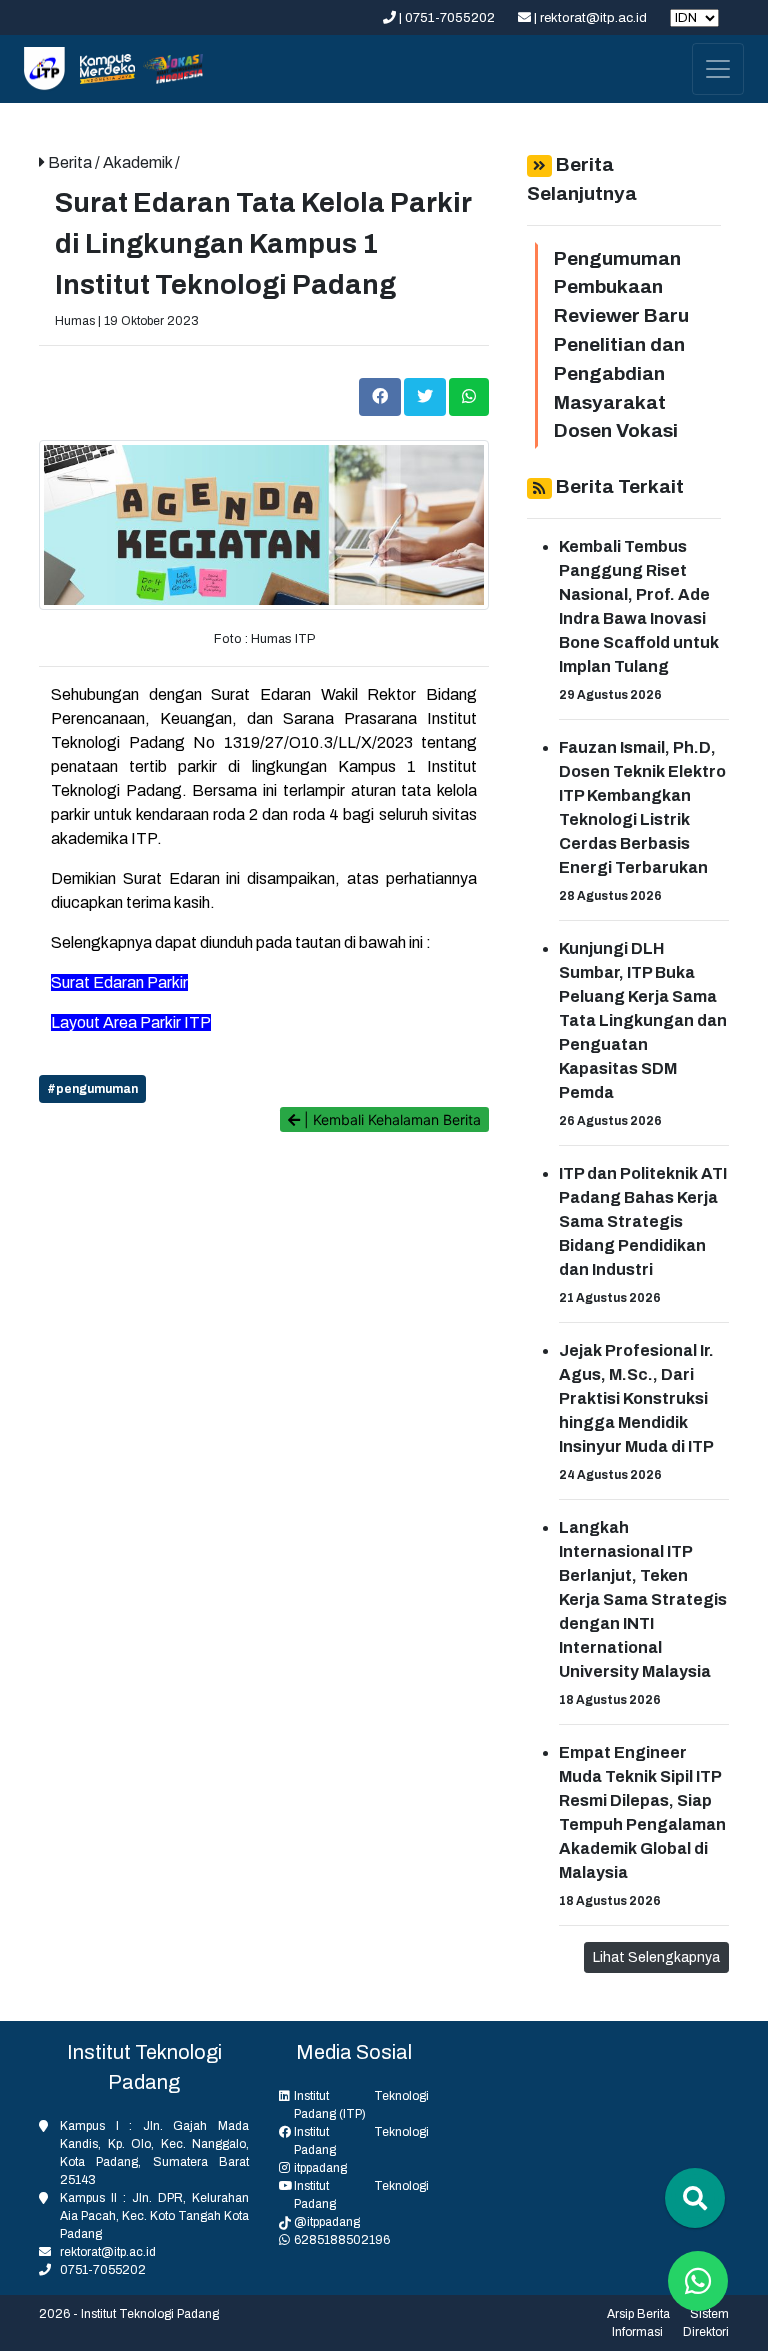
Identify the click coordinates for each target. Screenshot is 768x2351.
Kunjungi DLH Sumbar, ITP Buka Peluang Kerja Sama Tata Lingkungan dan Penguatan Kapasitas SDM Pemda (643, 1020)
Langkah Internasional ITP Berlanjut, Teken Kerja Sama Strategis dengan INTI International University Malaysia (643, 1599)
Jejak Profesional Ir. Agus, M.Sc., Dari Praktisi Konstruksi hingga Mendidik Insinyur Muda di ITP (636, 1398)
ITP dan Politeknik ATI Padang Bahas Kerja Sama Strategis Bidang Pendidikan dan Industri (643, 1221)
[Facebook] (381, 396)
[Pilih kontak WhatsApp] (698, 2281)
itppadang (320, 2168)
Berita (71, 162)
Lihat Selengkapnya (656, 1957)
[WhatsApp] (469, 396)
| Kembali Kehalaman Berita (390, 1119)
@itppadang (327, 2222)
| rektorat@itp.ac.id (590, 18)
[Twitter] (426, 396)
